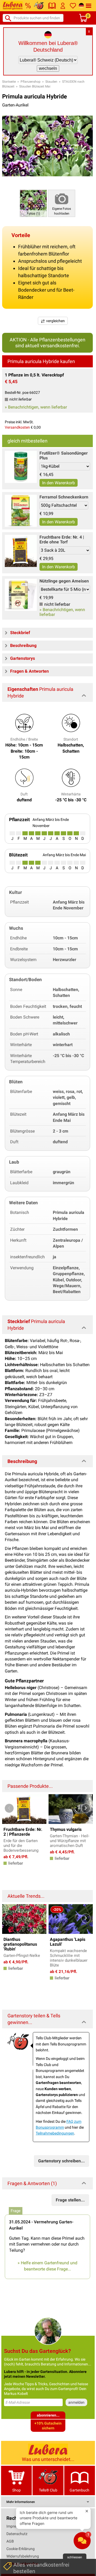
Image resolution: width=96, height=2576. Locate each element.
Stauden (51, 82)
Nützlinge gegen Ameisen (64, 581)
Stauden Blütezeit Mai (35, 86)
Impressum (16, 2526)
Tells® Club (48, 2490)
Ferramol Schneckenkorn (64, 497)
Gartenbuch (79, 2490)
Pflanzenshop (31, 82)
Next (86, 1808)
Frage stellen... (70, 2200)
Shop (17, 2490)
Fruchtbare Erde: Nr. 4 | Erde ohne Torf (62, 540)
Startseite (9, 82)
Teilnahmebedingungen (55, 2133)
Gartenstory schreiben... (61, 2161)
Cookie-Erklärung (21, 2549)
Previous (9, 1808)
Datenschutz (17, 2534)
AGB (10, 2541)
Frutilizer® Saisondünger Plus (64, 456)
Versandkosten (17, 427)
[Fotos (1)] (33, 203)
